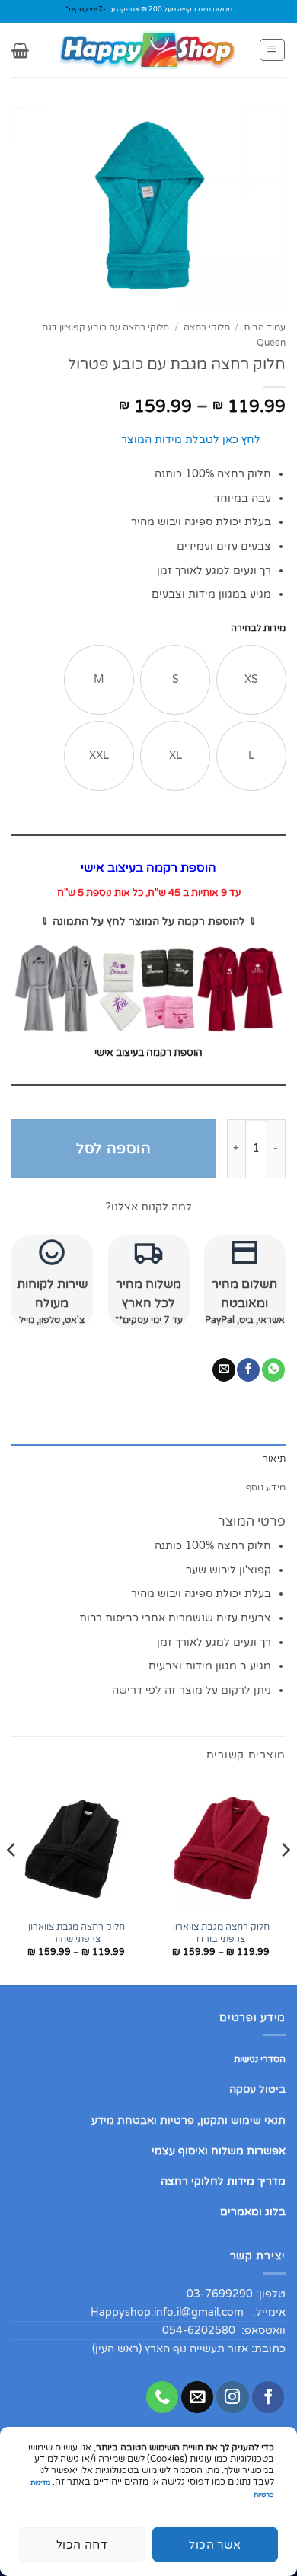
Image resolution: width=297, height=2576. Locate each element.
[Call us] (162, 2397)
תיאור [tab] (274, 1459)
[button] (272, 50)
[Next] (12, 1880)
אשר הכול (215, 2545)
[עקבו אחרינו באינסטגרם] (232, 2397)
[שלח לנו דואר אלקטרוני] (197, 2397)
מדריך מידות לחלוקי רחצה (223, 2181)
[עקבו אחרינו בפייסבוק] (268, 2397)
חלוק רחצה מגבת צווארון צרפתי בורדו (221, 1933)
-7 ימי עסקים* (86, 10)
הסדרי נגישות (260, 2059)
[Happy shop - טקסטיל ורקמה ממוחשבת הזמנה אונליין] (148, 50)
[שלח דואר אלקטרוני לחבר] (224, 1370)
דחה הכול (82, 2545)
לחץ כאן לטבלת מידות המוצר (191, 440)
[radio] (251, 680)
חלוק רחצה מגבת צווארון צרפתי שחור (77, 1933)
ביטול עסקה (257, 2089)
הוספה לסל (113, 1148)
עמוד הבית (265, 328)
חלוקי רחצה (207, 328)
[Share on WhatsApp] (273, 1370)
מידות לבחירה (258, 628)
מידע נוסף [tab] (266, 1487)
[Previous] (285, 1880)
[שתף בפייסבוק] (248, 1370)
